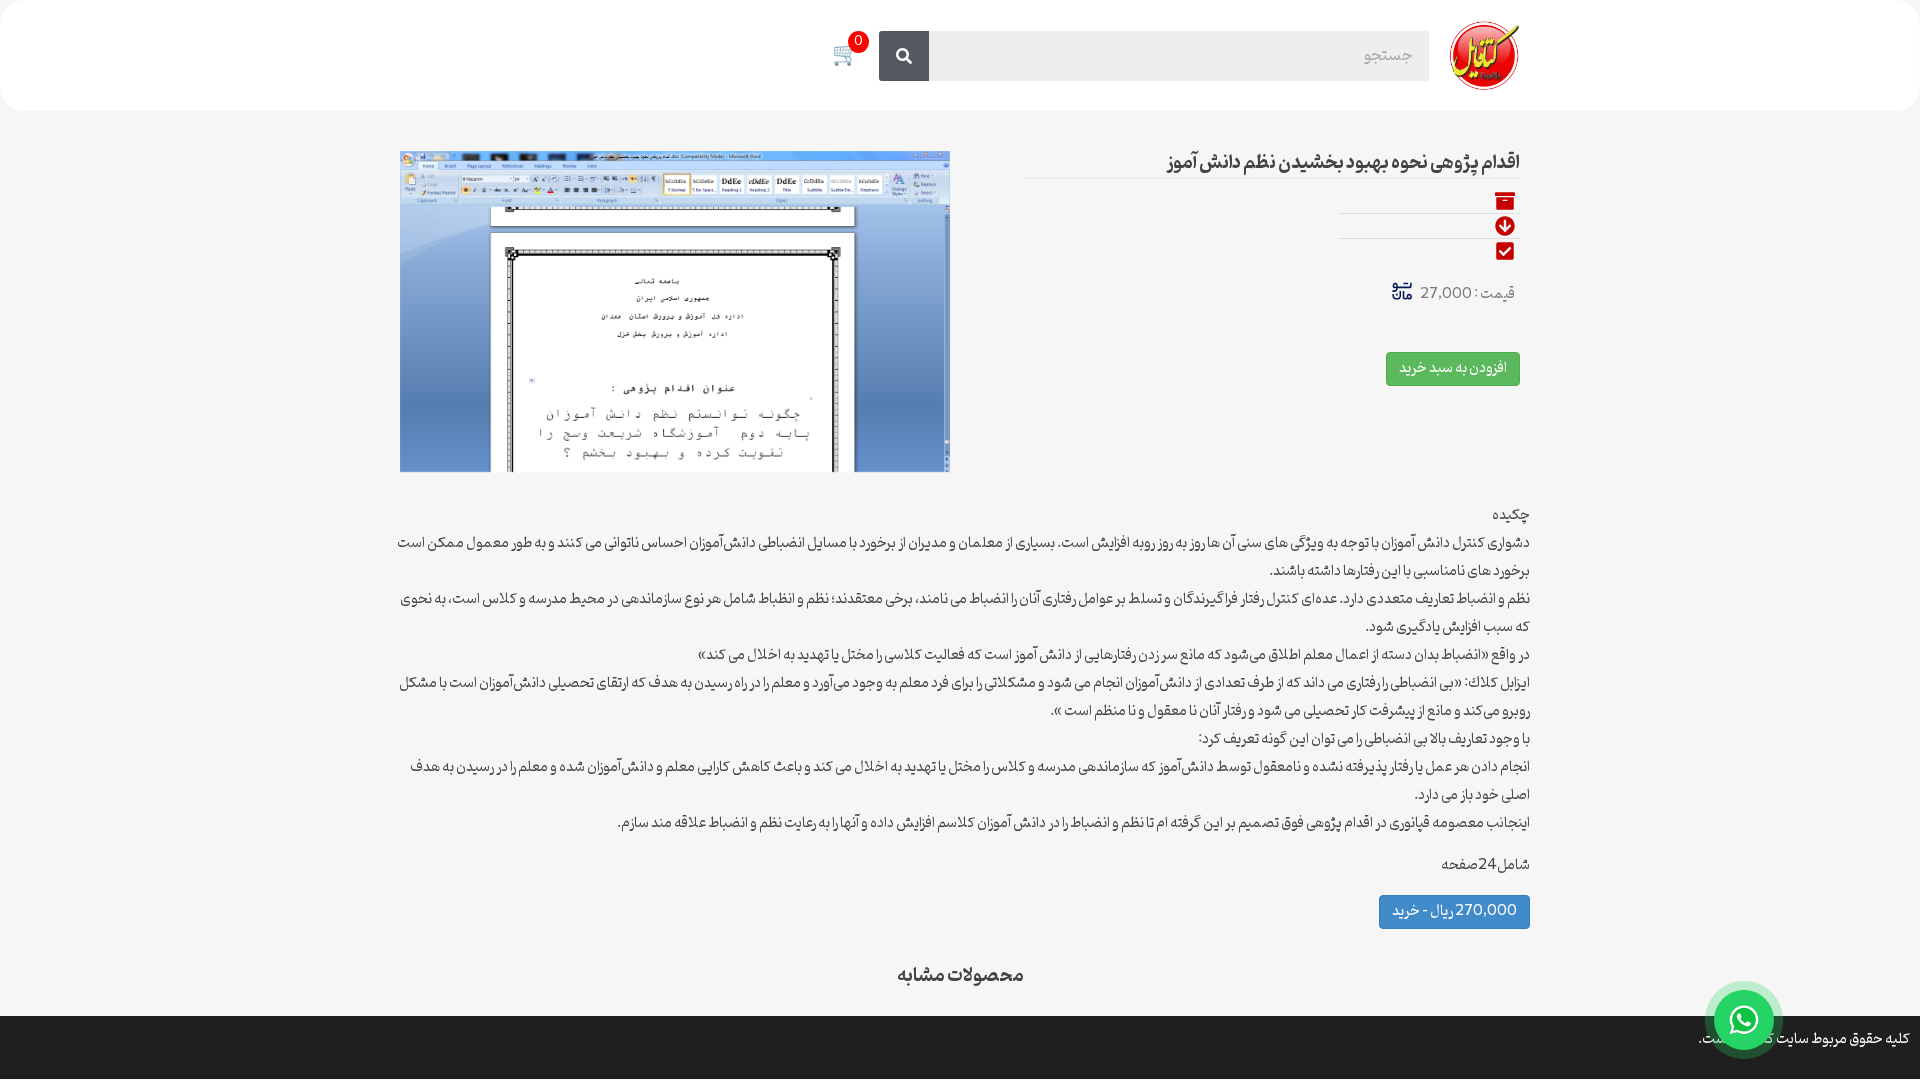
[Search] (904, 56)
